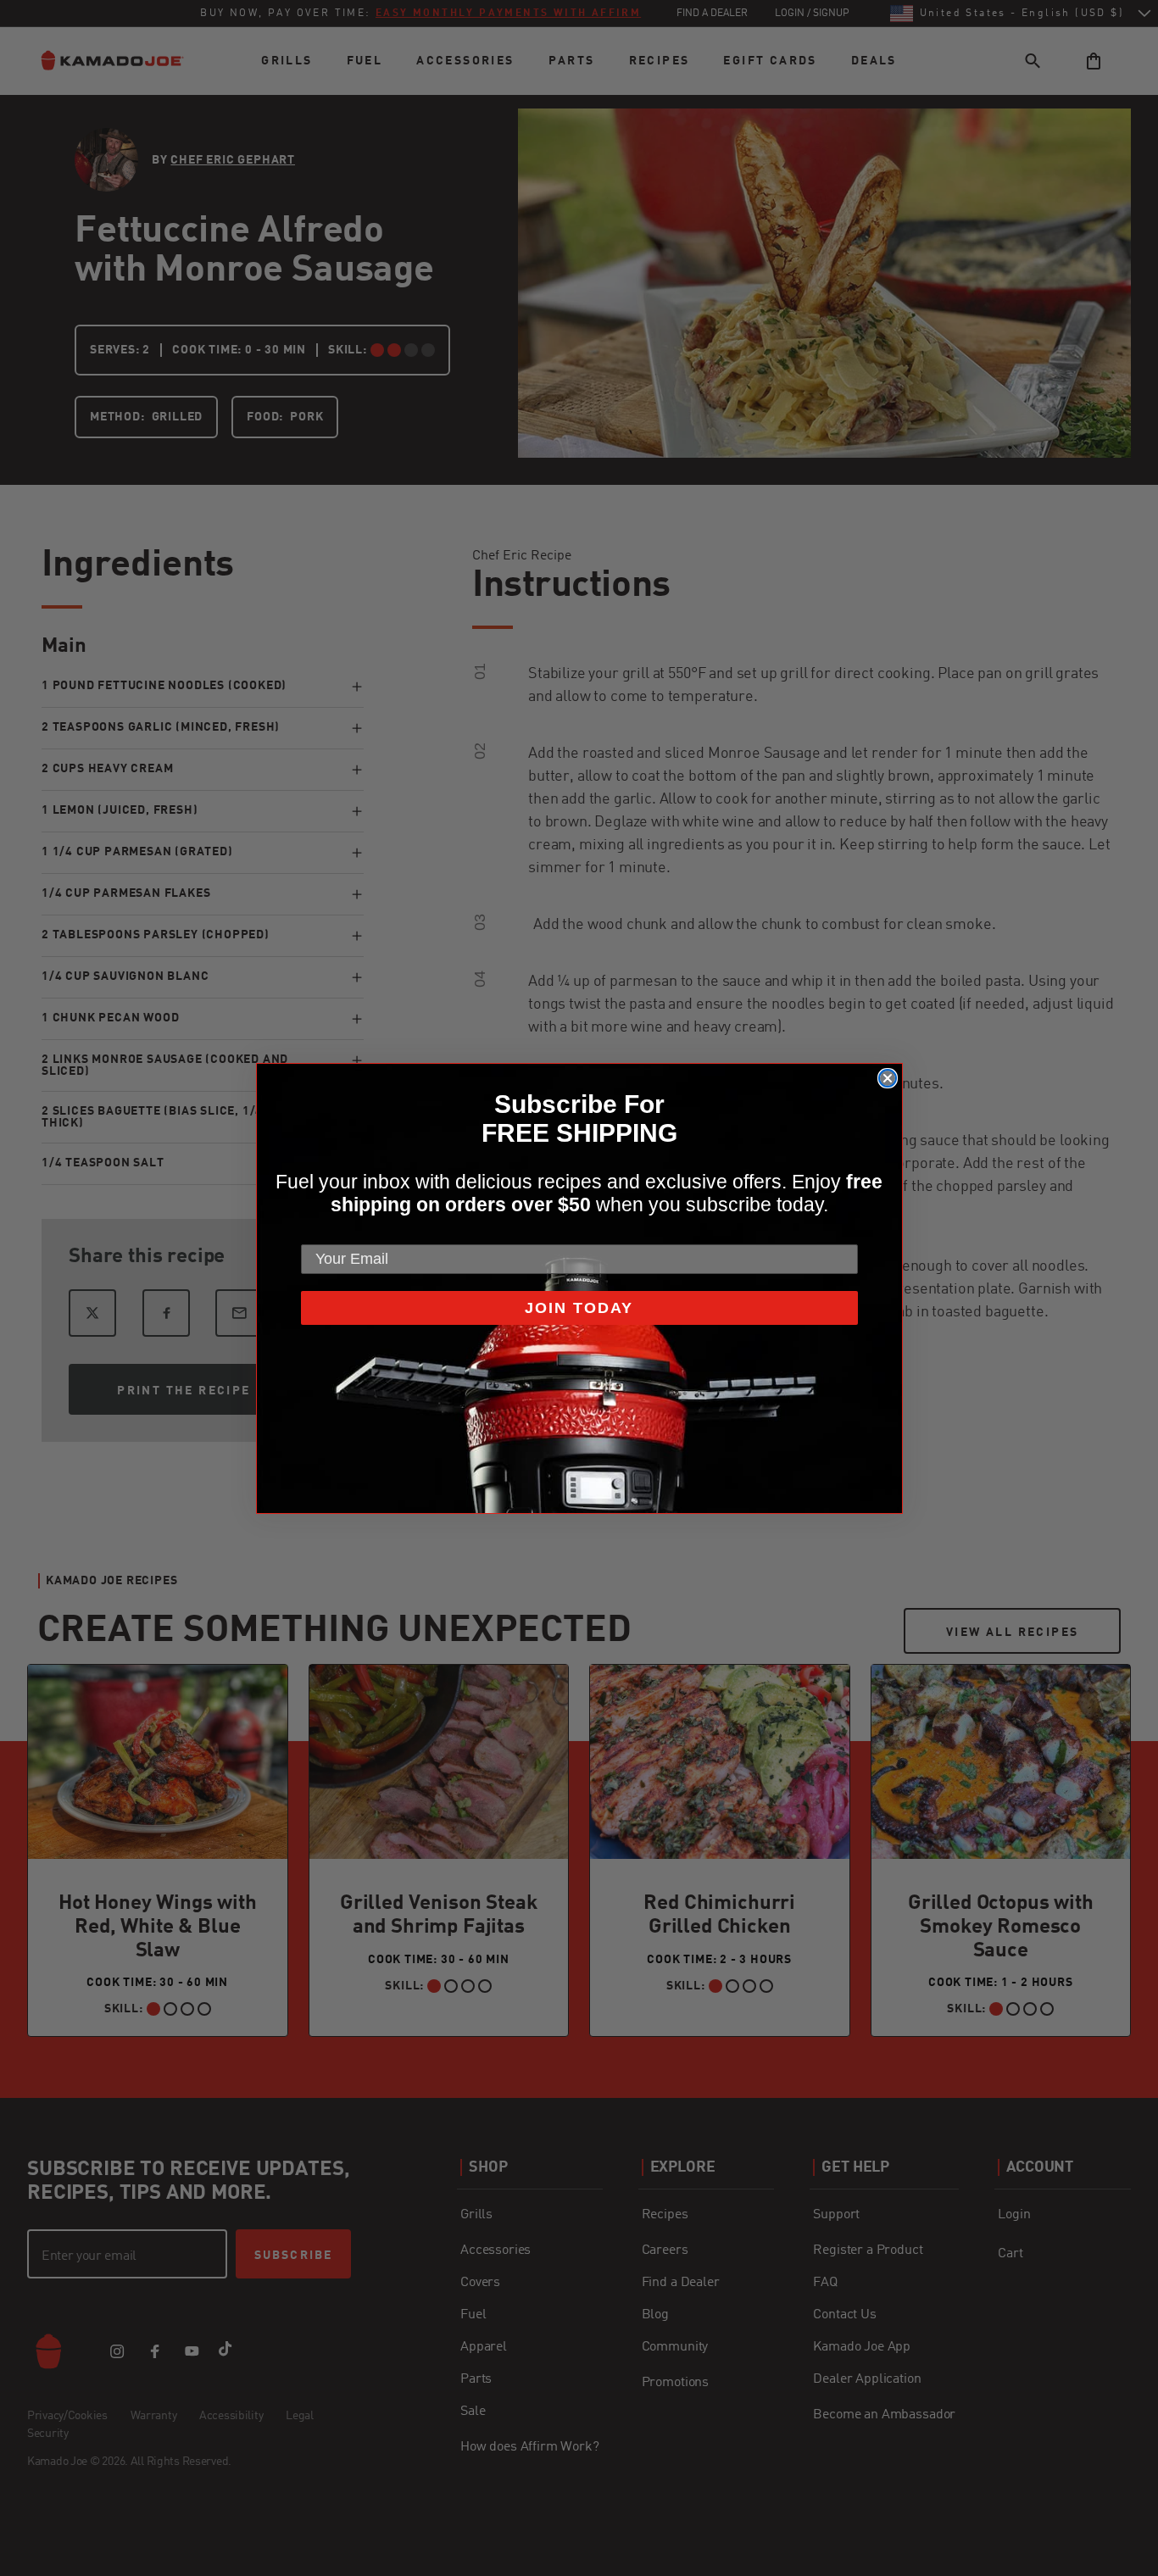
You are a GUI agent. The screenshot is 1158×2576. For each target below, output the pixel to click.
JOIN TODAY (579, 1308)
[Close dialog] (888, 1078)
